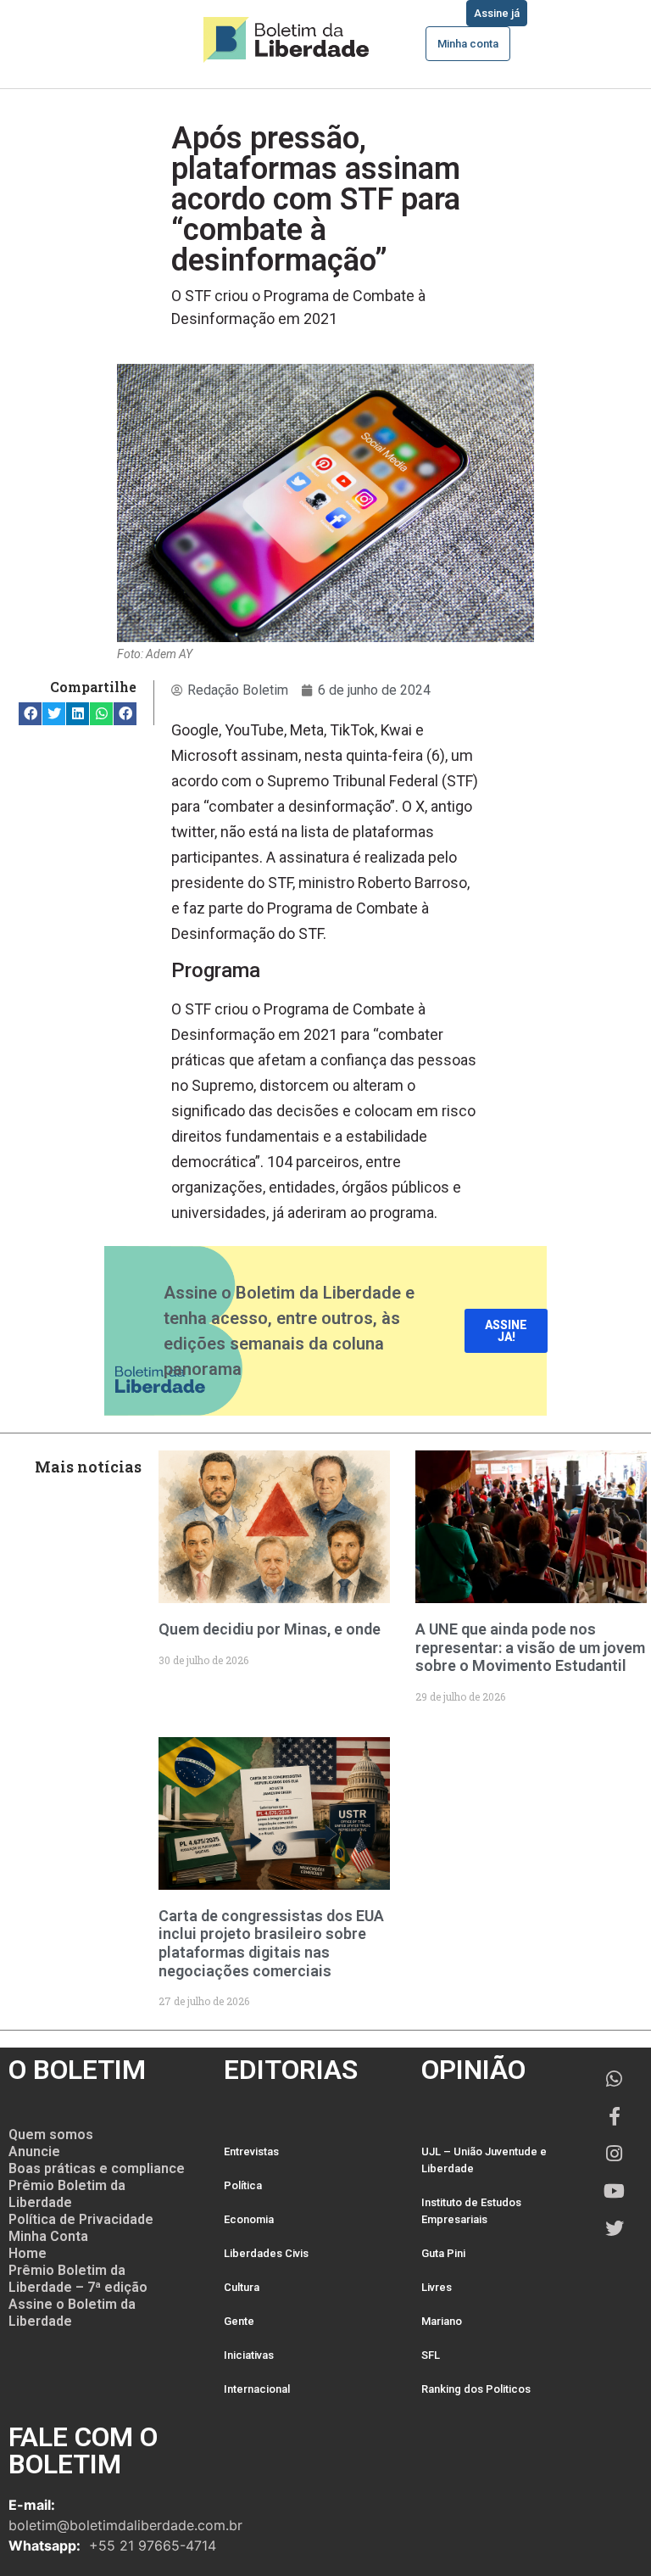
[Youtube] (615, 2191)
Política (243, 2185)
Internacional (257, 2389)
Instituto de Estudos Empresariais (471, 2211)
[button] (30, 714)
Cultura (242, 2287)
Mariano (442, 2321)
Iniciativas (249, 2355)
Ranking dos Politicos (476, 2389)
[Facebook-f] (615, 2116)
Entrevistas (251, 2151)
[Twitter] (615, 2228)
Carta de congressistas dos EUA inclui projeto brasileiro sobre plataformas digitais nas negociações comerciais (271, 1943)
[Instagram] (615, 2154)
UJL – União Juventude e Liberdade (484, 2160)
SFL (431, 2355)
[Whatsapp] (615, 2079)
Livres (437, 2287)
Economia (249, 2219)
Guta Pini (443, 2253)
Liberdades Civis (266, 2253)
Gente (239, 2321)
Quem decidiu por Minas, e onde (270, 1629)
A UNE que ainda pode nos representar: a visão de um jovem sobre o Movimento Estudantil (530, 1647)
